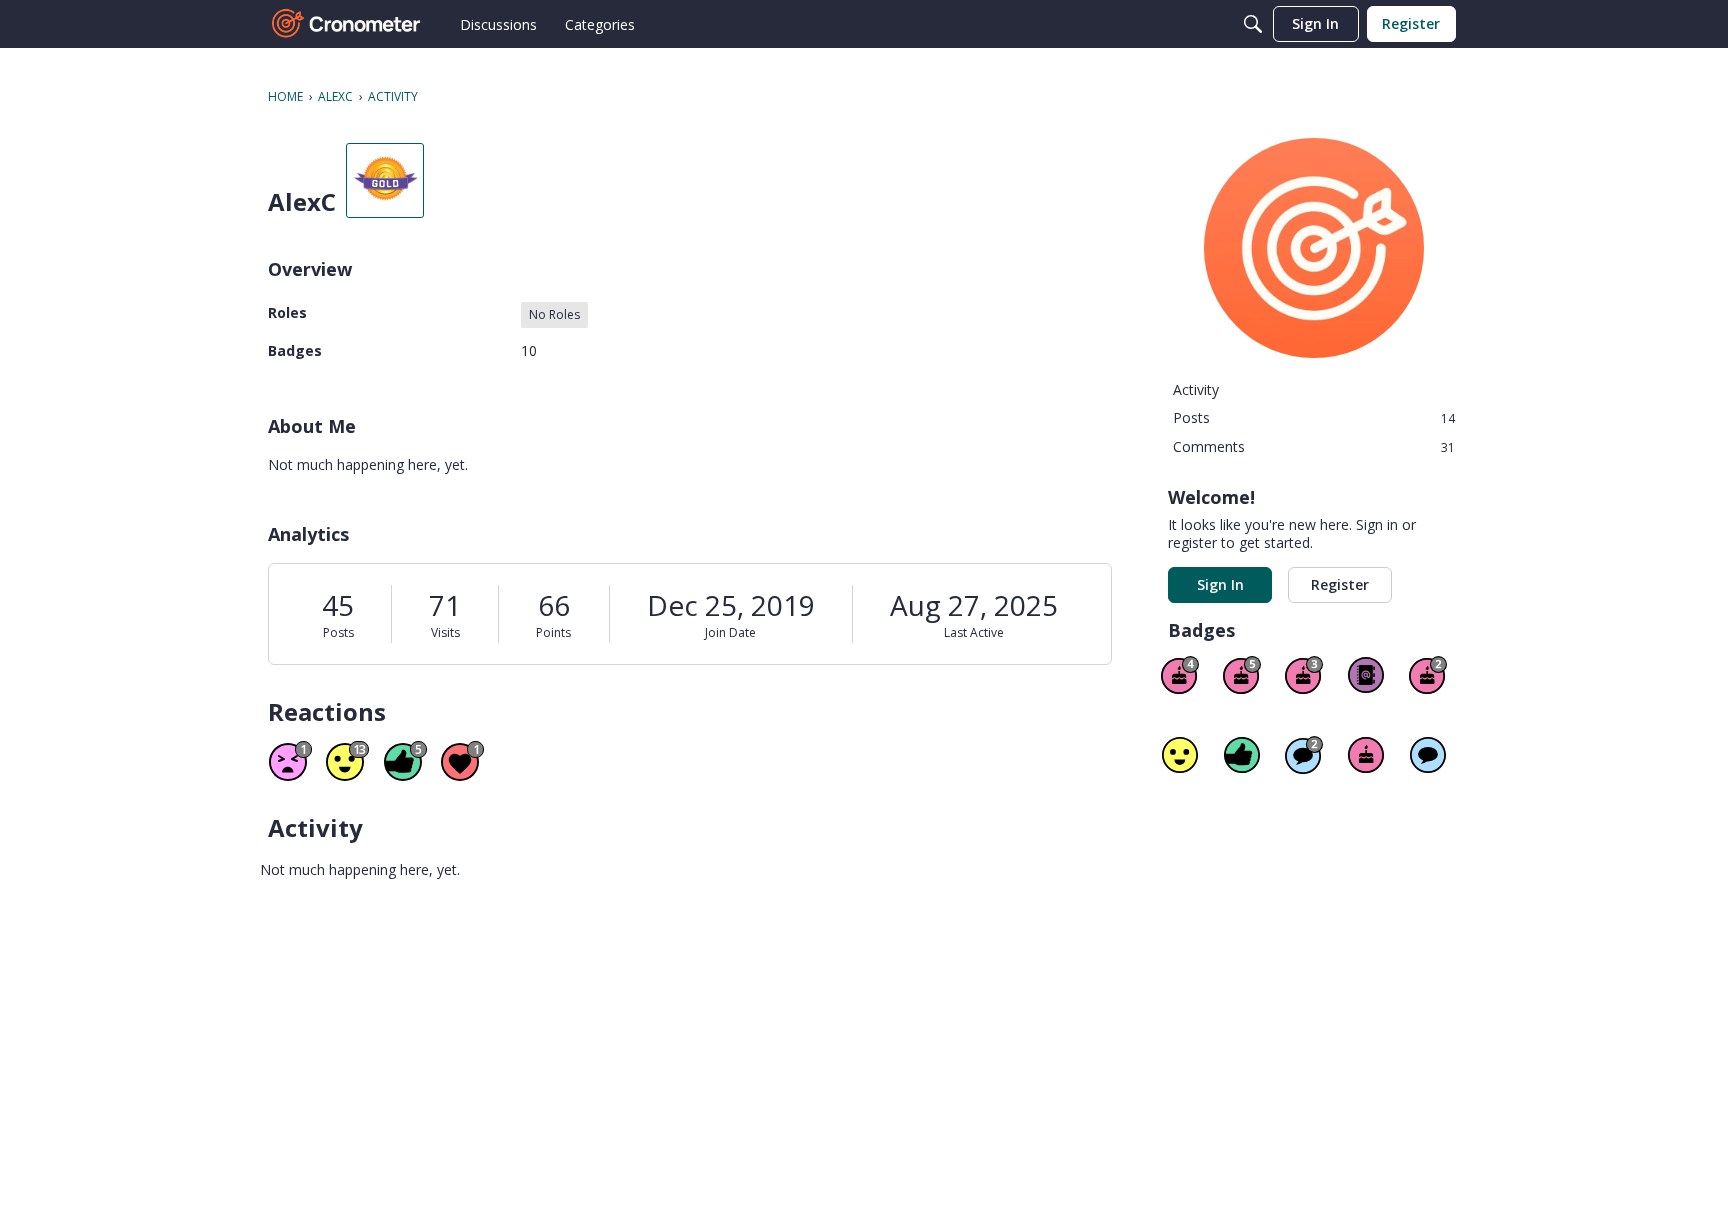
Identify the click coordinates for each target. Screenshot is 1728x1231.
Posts (338, 632)
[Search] (1253, 24)
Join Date (730, 632)
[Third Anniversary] (1304, 675)
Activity (1196, 389)
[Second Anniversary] (1428, 675)
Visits (445, 632)
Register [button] (1340, 584)
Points (553, 632)
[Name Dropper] (1366, 675)
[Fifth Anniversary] (1242, 675)
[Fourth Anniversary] (1180, 675)
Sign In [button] (1220, 584)
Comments (1314, 446)
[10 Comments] (1304, 755)
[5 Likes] (1242, 755)
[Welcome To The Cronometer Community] (347, 24)
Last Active (974, 632)
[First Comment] (1428, 755)
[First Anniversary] (1366, 755)
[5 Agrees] (1180, 755)
